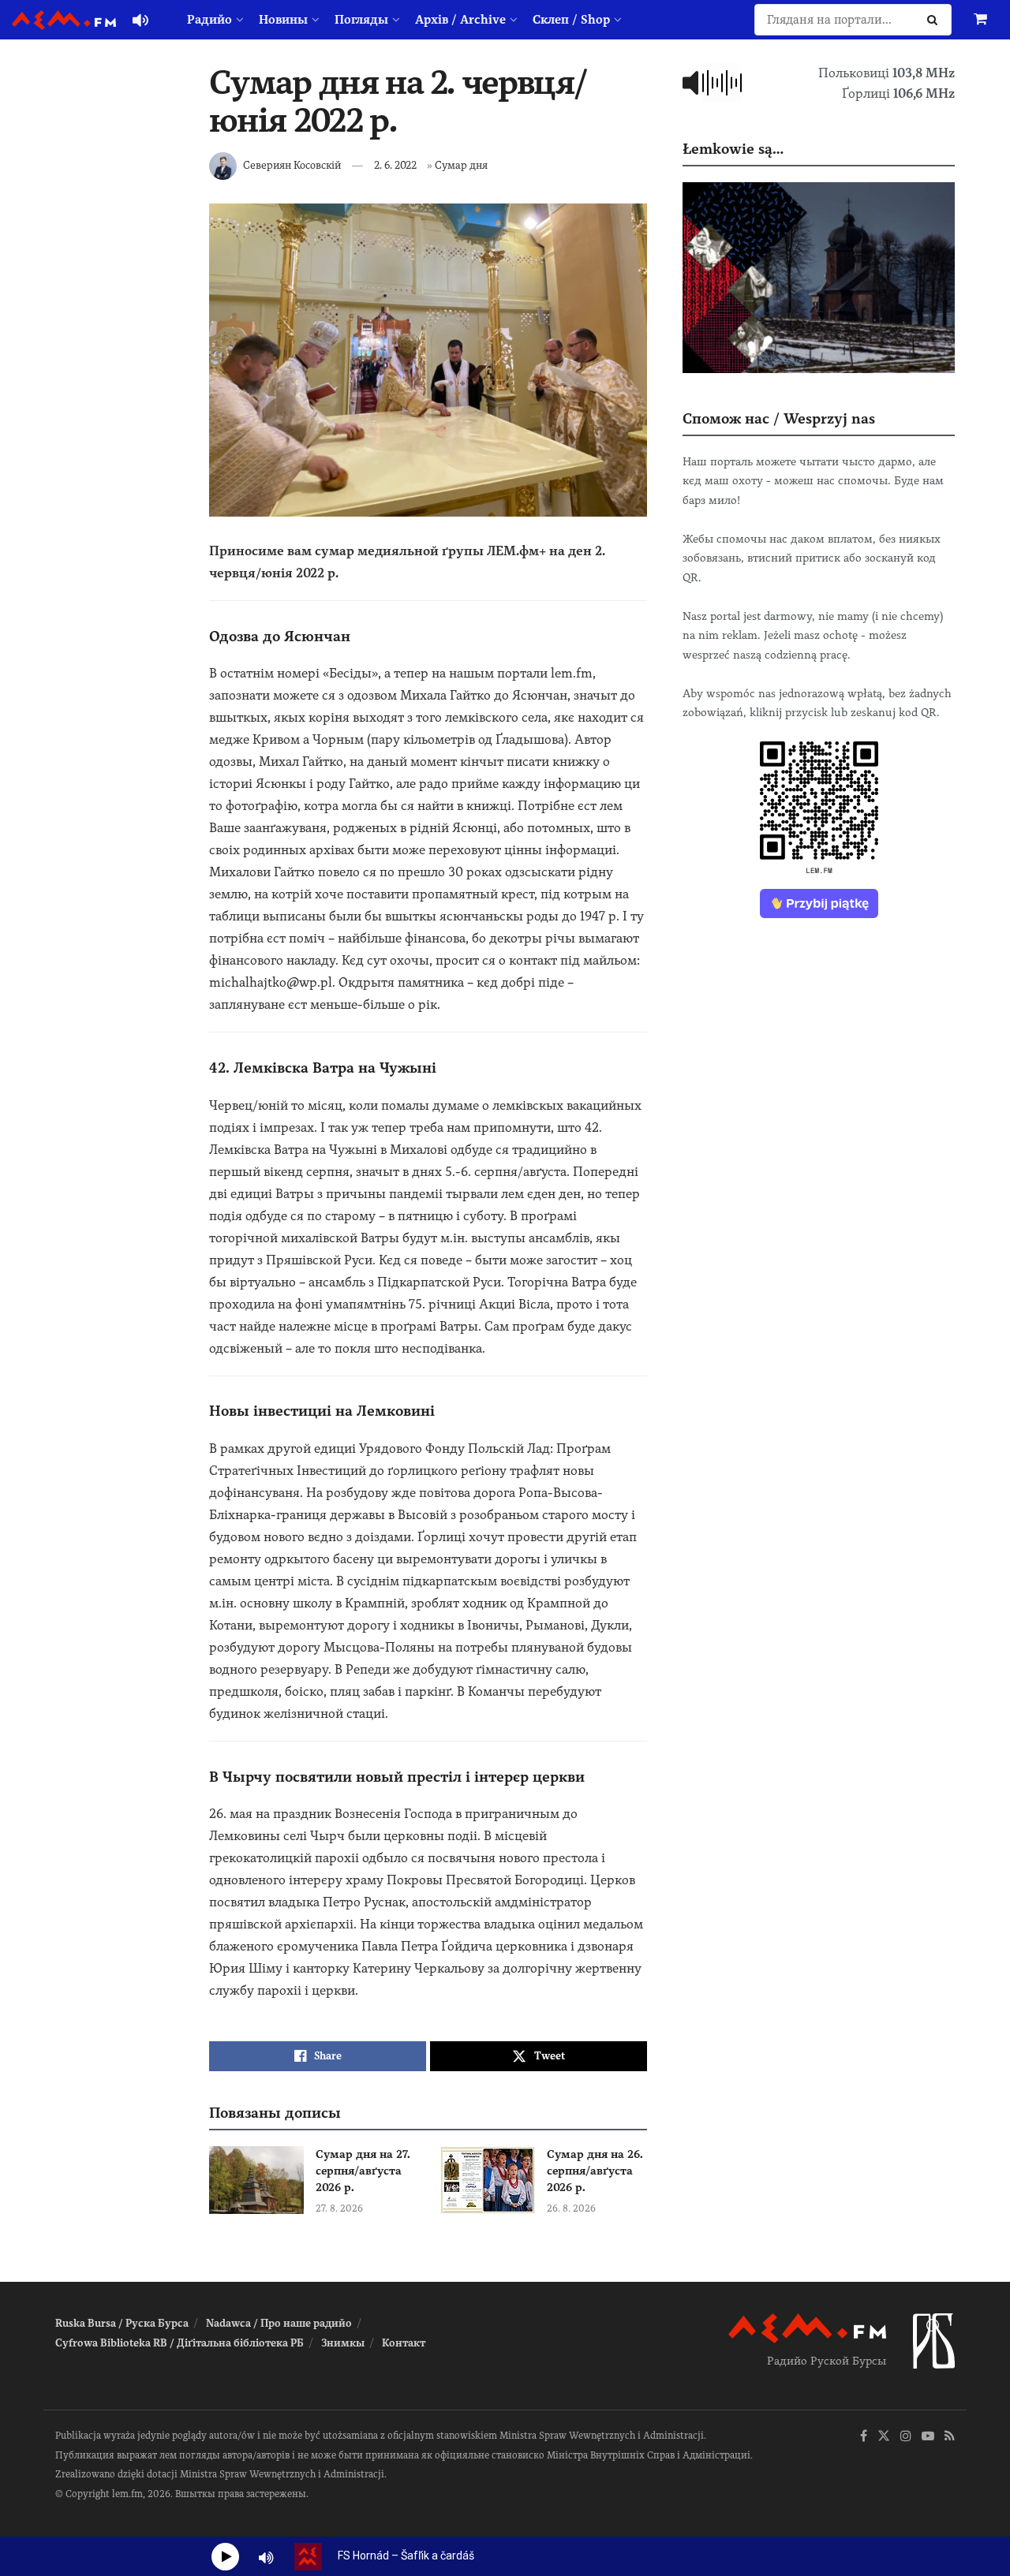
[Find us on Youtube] (928, 2437)
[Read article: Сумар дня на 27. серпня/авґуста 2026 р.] (256, 2180)
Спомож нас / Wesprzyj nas (779, 418)
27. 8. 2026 (339, 2208)
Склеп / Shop (571, 20)
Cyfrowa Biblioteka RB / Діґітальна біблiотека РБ (180, 2343)
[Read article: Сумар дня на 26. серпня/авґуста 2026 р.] (488, 2180)
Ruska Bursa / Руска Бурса (122, 2323)
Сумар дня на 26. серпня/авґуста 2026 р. (595, 2171)
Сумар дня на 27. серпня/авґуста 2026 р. (363, 2171)
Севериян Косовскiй (292, 165)
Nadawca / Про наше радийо (279, 2323)
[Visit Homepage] (64, 20)
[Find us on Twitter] (884, 2437)
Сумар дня (461, 165)
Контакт (404, 2343)
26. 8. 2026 (571, 2208)
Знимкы (343, 2343)
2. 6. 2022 (395, 165)
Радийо (209, 20)
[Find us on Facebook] (864, 2437)
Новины (283, 20)
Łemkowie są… (733, 149)
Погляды (361, 20)
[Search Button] (935, 20)
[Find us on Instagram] (906, 2437)
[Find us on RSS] (950, 2437)
